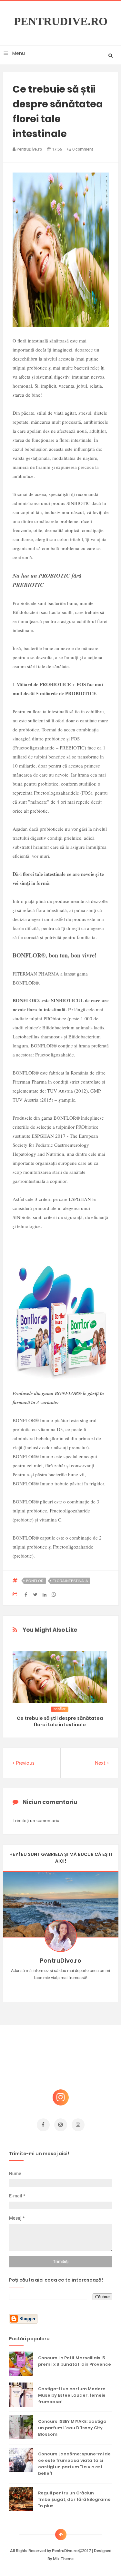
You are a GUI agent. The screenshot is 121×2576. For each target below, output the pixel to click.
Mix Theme (63, 2559)
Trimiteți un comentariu (36, 1820)
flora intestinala (70, 1581)
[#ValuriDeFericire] (60, 1988)
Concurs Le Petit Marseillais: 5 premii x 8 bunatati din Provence (75, 2361)
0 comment (82, 149)
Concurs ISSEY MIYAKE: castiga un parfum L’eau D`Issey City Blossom (72, 2428)
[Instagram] (42, 1988)
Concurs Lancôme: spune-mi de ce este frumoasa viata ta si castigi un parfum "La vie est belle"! (74, 2464)
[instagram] (61, 2125)
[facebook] (43, 2125)
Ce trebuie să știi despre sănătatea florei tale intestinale (60, 1721)
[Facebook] (79, 1988)
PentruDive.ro (61, 22)
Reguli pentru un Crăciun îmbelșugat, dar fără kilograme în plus (74, 2499)
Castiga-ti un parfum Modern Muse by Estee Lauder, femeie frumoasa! (72, 2395)
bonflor (35, 1581)
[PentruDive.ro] (70, 1988)
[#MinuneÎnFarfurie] (51, 1988)
